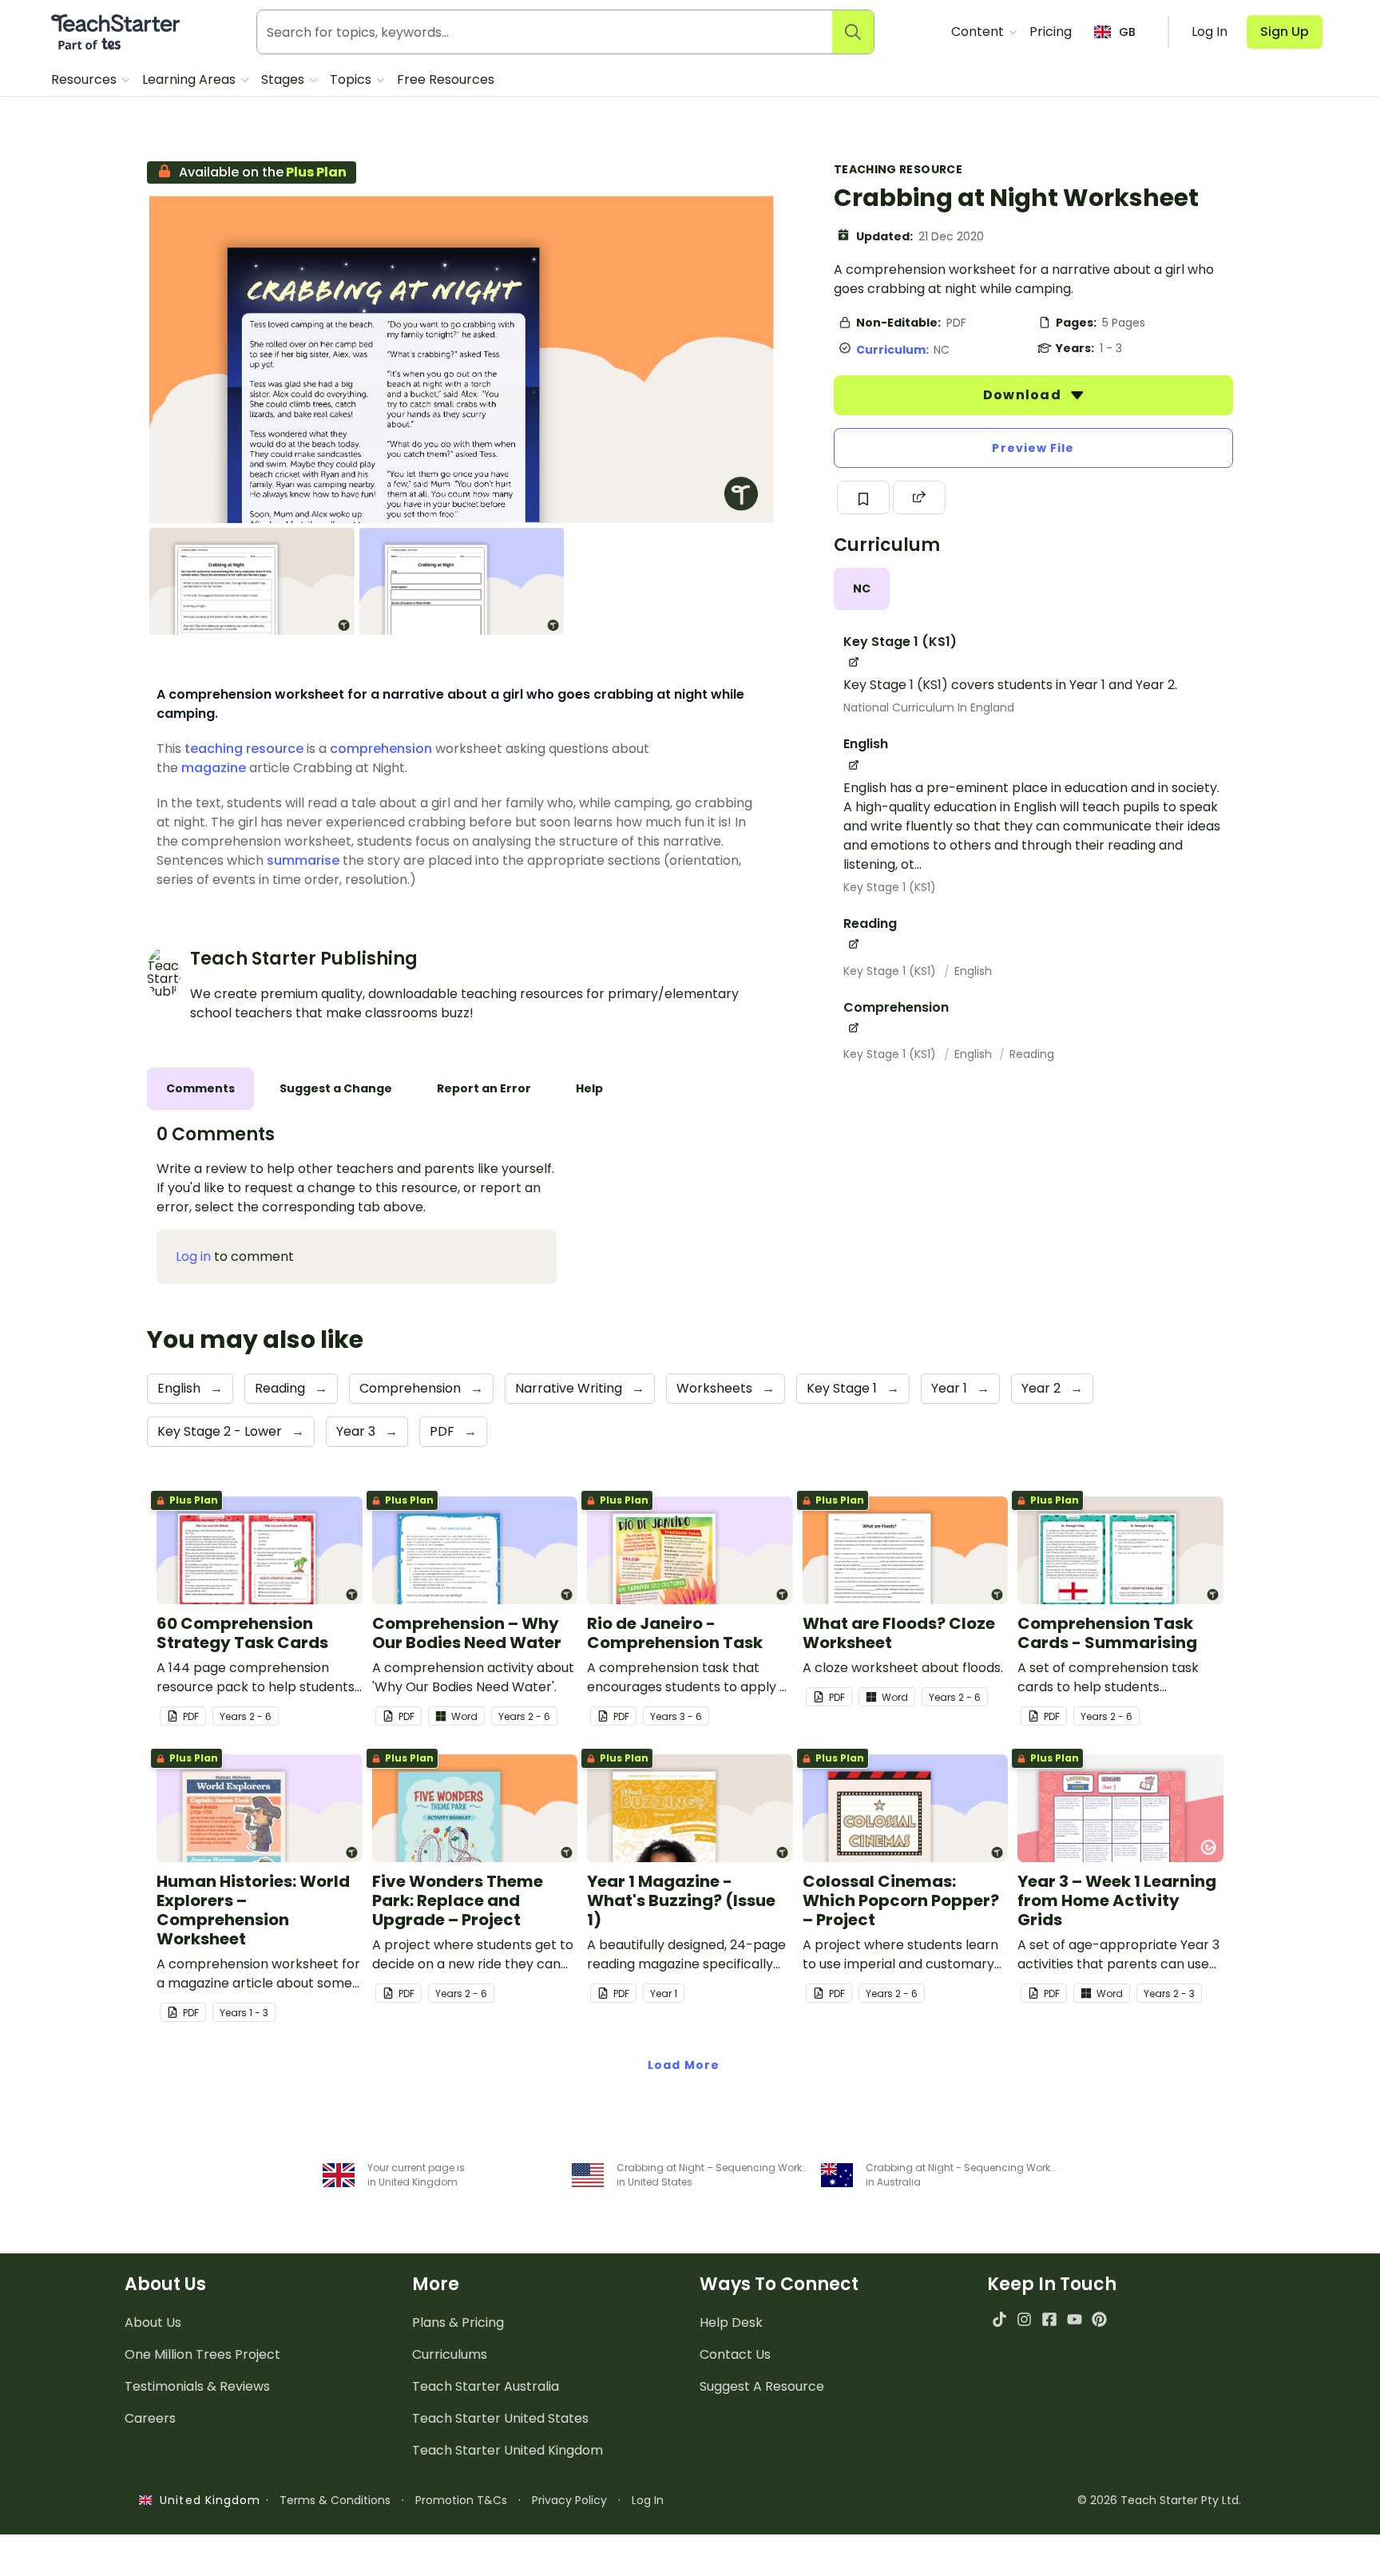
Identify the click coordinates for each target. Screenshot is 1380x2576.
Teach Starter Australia (486, 2386)
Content (979, 32)
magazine (214, 768)
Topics (352, 79)
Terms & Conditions (335, 2500)
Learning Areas (190, 79)
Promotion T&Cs (461, 2500)
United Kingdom (206, 2500)
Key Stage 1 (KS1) (890, 887)
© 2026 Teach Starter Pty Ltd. (1159, 2500)
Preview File (1033, 448)
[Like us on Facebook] (1049, 2319)
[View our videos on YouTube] (1075, 2319)
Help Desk (731, 2322)
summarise (303, 860)
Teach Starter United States (500, 2418)
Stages (284, 79)
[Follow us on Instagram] (1024, 2319)
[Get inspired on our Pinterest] (1099, 2319)
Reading (1032, 1054)
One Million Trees (202, 2354)
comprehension (381, 749)
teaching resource (244, 749)
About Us (153, 2322)
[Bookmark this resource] (863, 497)
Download (1024, 395)
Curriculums (450, 2354)
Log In (648, 2500)
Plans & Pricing (458, 2322)
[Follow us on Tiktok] (999, 2319)
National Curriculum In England (929, 707)
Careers (150, 2418)
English (973, 971)
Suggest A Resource (762, 2386)
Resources (85, 79)
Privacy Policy (569, 2500)
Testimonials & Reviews (197, 2386)
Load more (684, 2065)
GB (1127, 32)
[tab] (862, 589)
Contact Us (735, 2354)
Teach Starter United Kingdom (508, 2450)
